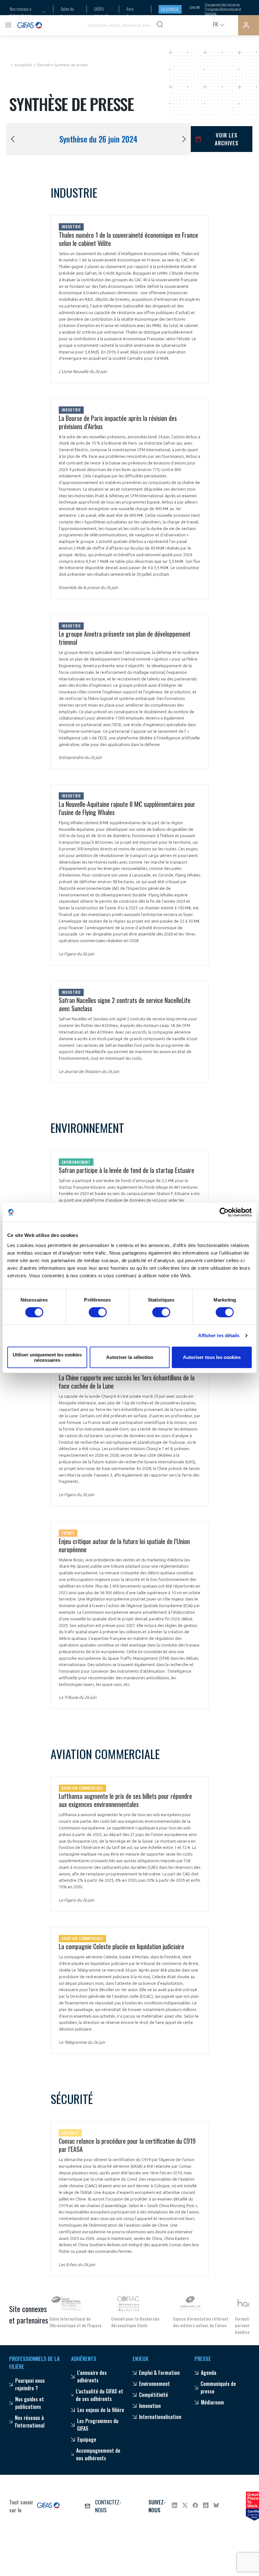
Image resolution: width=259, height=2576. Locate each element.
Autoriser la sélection (130, 1357)
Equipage (170, 9)
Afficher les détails (219, 1335)
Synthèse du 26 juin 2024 (98, 139)
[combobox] (24, 12)
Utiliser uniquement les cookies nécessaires (47, 1357)
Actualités (23, 65)
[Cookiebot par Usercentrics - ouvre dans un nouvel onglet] (224, 1212)
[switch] (98, 1312)
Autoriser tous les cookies (212, 1357)
